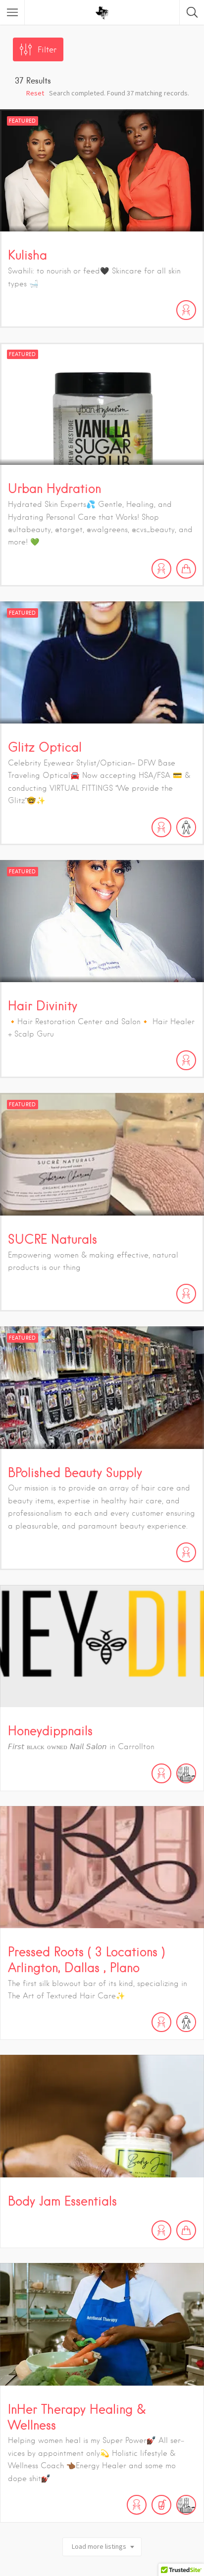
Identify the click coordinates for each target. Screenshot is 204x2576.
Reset (35, 93)
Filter (47, 50)
